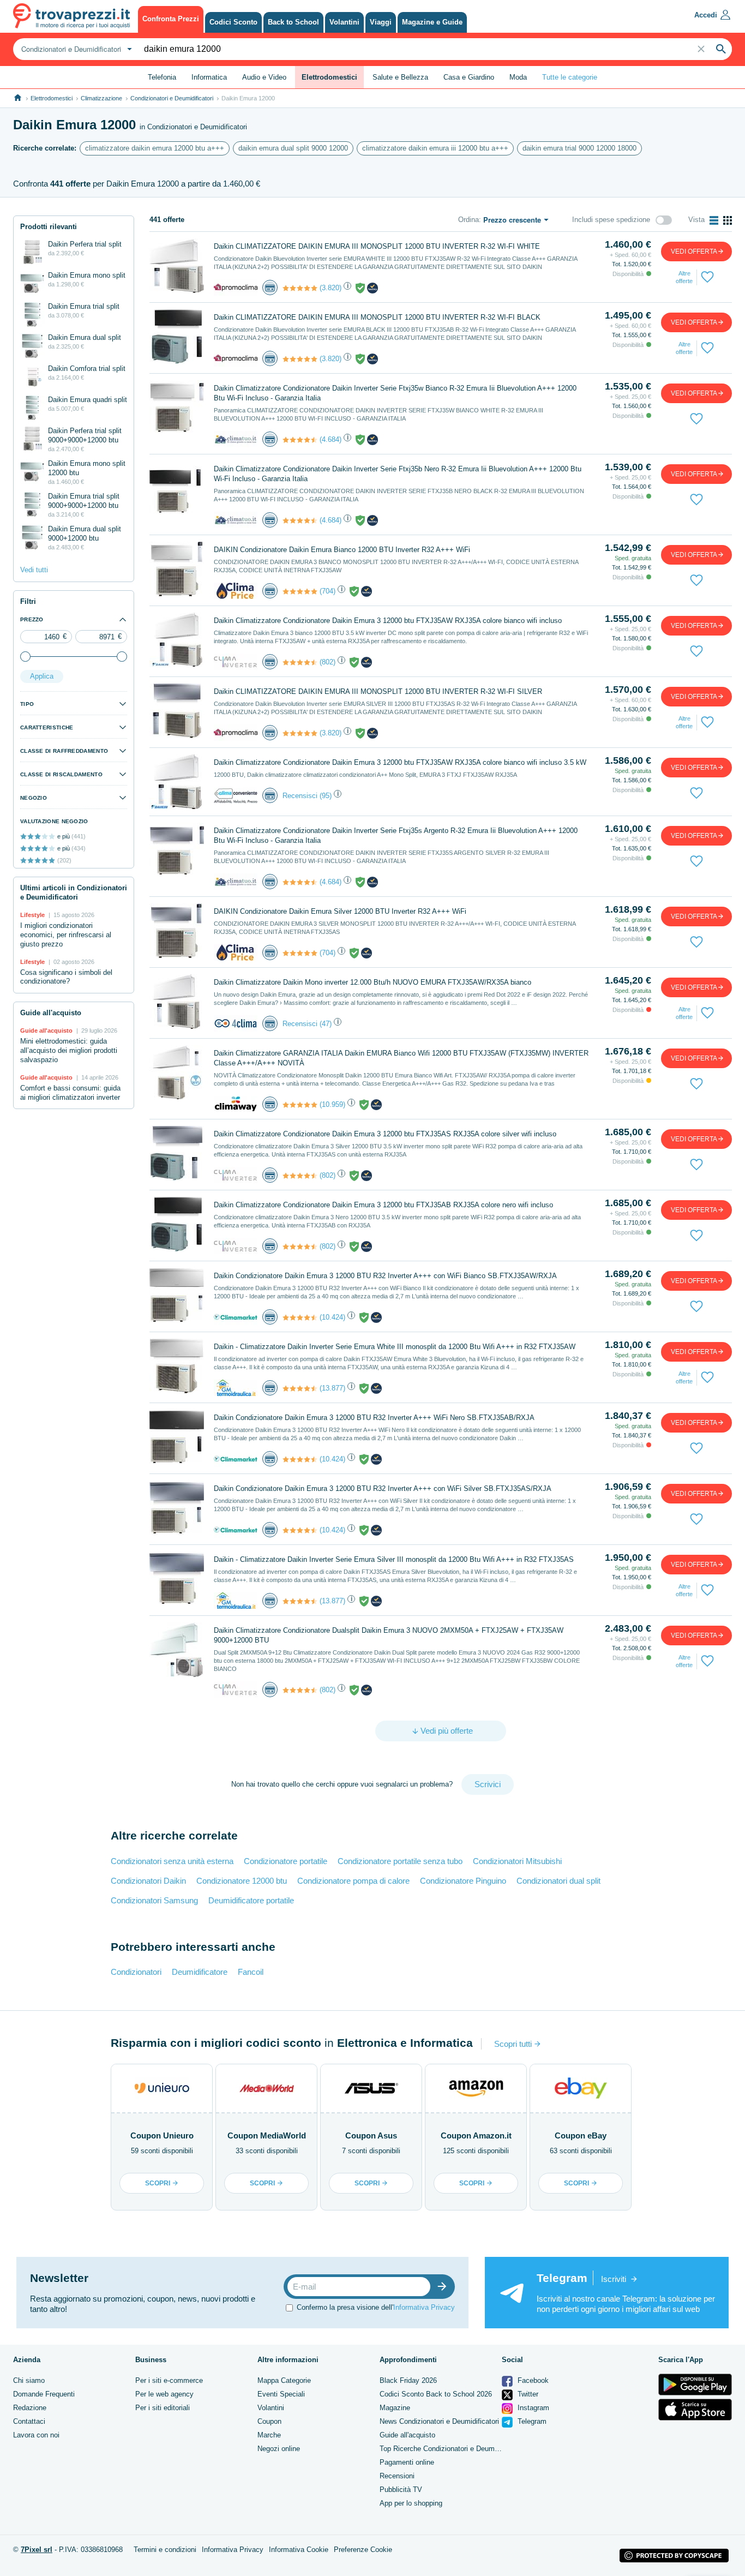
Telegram (531, 2421)
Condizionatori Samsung (154, 1900)
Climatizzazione (101, 98)
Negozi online (279, 2449)
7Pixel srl (37, 2550)
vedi (694, 251)
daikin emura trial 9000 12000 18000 (579, 148)
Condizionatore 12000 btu (242, 1881)
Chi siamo (29, 2380)
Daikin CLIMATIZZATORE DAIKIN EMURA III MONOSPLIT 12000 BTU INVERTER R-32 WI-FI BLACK (377, 317)
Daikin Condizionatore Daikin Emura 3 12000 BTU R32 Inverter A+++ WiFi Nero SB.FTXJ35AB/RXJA (374, 1418)
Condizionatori (136, 1972)
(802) (328, 662)
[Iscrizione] (444, 2287)
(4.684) (331, 439)
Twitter (527, 2394)
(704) (328, 591)
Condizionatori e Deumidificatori (172, 98)
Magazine (395, 2408)
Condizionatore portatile (286, 1861)
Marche (269, 2435)
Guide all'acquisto (407, 2435)
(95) (326, 796)
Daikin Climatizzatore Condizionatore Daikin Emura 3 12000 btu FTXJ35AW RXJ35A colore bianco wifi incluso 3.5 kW (400, 762)
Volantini (271, 2408)
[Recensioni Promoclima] (300, 288)
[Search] (721, 49)
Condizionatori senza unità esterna (172, 1861)
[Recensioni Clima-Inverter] (300, 662)
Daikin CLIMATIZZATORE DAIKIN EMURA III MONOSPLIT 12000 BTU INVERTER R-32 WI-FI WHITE (377, 246)
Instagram (532, 2408)
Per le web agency (164, 2394)
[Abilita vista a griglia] (728, 220)
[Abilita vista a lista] (714, 220)
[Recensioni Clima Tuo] (300, 440)
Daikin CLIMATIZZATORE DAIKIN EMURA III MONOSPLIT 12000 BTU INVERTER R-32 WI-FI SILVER (378, 691)
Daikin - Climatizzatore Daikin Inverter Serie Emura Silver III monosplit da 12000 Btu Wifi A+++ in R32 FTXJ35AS (394, 1559)
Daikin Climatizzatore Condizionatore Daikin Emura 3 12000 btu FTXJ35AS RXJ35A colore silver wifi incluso (385, 1134)
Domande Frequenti (44, 2394)
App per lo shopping (411, 2503)
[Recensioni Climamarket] (300, 1317)
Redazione (30, 2408)
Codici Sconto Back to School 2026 (436, 2394)
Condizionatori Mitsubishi (517, 1861)
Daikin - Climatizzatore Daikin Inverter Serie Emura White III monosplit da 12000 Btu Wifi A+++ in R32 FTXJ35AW (395, 1347)
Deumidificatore (200, 1972)
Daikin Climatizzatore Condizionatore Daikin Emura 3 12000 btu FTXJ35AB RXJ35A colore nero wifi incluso (383, 1205)
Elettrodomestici (52, 98)
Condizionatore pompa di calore (353, 1881)
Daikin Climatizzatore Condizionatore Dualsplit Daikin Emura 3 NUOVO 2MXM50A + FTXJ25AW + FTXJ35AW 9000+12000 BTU (389, 1635)
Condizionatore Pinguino (463, 1881)
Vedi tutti (34, 570)
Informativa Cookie (299, 2550)
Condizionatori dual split (558, 1881)
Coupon (269, 2421)
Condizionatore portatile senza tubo (400, 1861)
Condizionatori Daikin (148, 1881)
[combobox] (75, 49)
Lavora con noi (36, 2435)
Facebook (532, 2380)
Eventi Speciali (281, 2394)
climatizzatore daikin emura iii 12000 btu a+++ (435, 148)
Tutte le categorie (570, 77)
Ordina (468, 220)
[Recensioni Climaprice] (300, 591)
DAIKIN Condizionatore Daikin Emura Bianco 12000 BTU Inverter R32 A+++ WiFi (342, 550)
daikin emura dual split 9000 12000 (293, 148)
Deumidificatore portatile (251, 1900)
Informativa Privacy (424, 2307)
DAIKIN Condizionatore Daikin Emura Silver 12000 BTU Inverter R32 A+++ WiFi (340, 911)
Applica (42, 676)
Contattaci (29, 2421)
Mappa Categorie (284, 2380)
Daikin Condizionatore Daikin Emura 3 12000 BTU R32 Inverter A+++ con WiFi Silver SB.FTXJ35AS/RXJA (383, 1488)
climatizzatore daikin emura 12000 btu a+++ (155, 148)
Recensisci (300, 796)
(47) (326, 1024)
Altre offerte (684, 277)
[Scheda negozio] (236, 287)
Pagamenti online (407, 2462)
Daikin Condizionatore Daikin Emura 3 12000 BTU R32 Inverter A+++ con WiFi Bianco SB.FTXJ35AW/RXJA (385, 1276)
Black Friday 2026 (408, 2380)
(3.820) (331, 288)
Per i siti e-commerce (169, 2380)
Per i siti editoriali (163, 2408)
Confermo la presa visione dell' (376, 2307)
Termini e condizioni (165, 2550)
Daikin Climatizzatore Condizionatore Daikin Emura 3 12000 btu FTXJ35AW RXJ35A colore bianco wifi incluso (388, 621)
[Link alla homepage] (18, 98)
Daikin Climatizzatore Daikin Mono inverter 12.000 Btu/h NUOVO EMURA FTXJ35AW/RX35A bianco (372, 982)
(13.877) (332, 1388)
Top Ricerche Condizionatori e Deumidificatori (451, 2449)
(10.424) (332, 1317)
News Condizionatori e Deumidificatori (439, 2421)
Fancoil (251, 1972)
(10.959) (332, 1104)
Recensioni (397, 2476)
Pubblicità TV (401, 2490)
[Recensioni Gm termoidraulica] (300, 1388)
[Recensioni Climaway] (300, 1105)
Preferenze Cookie (363, 2550)
